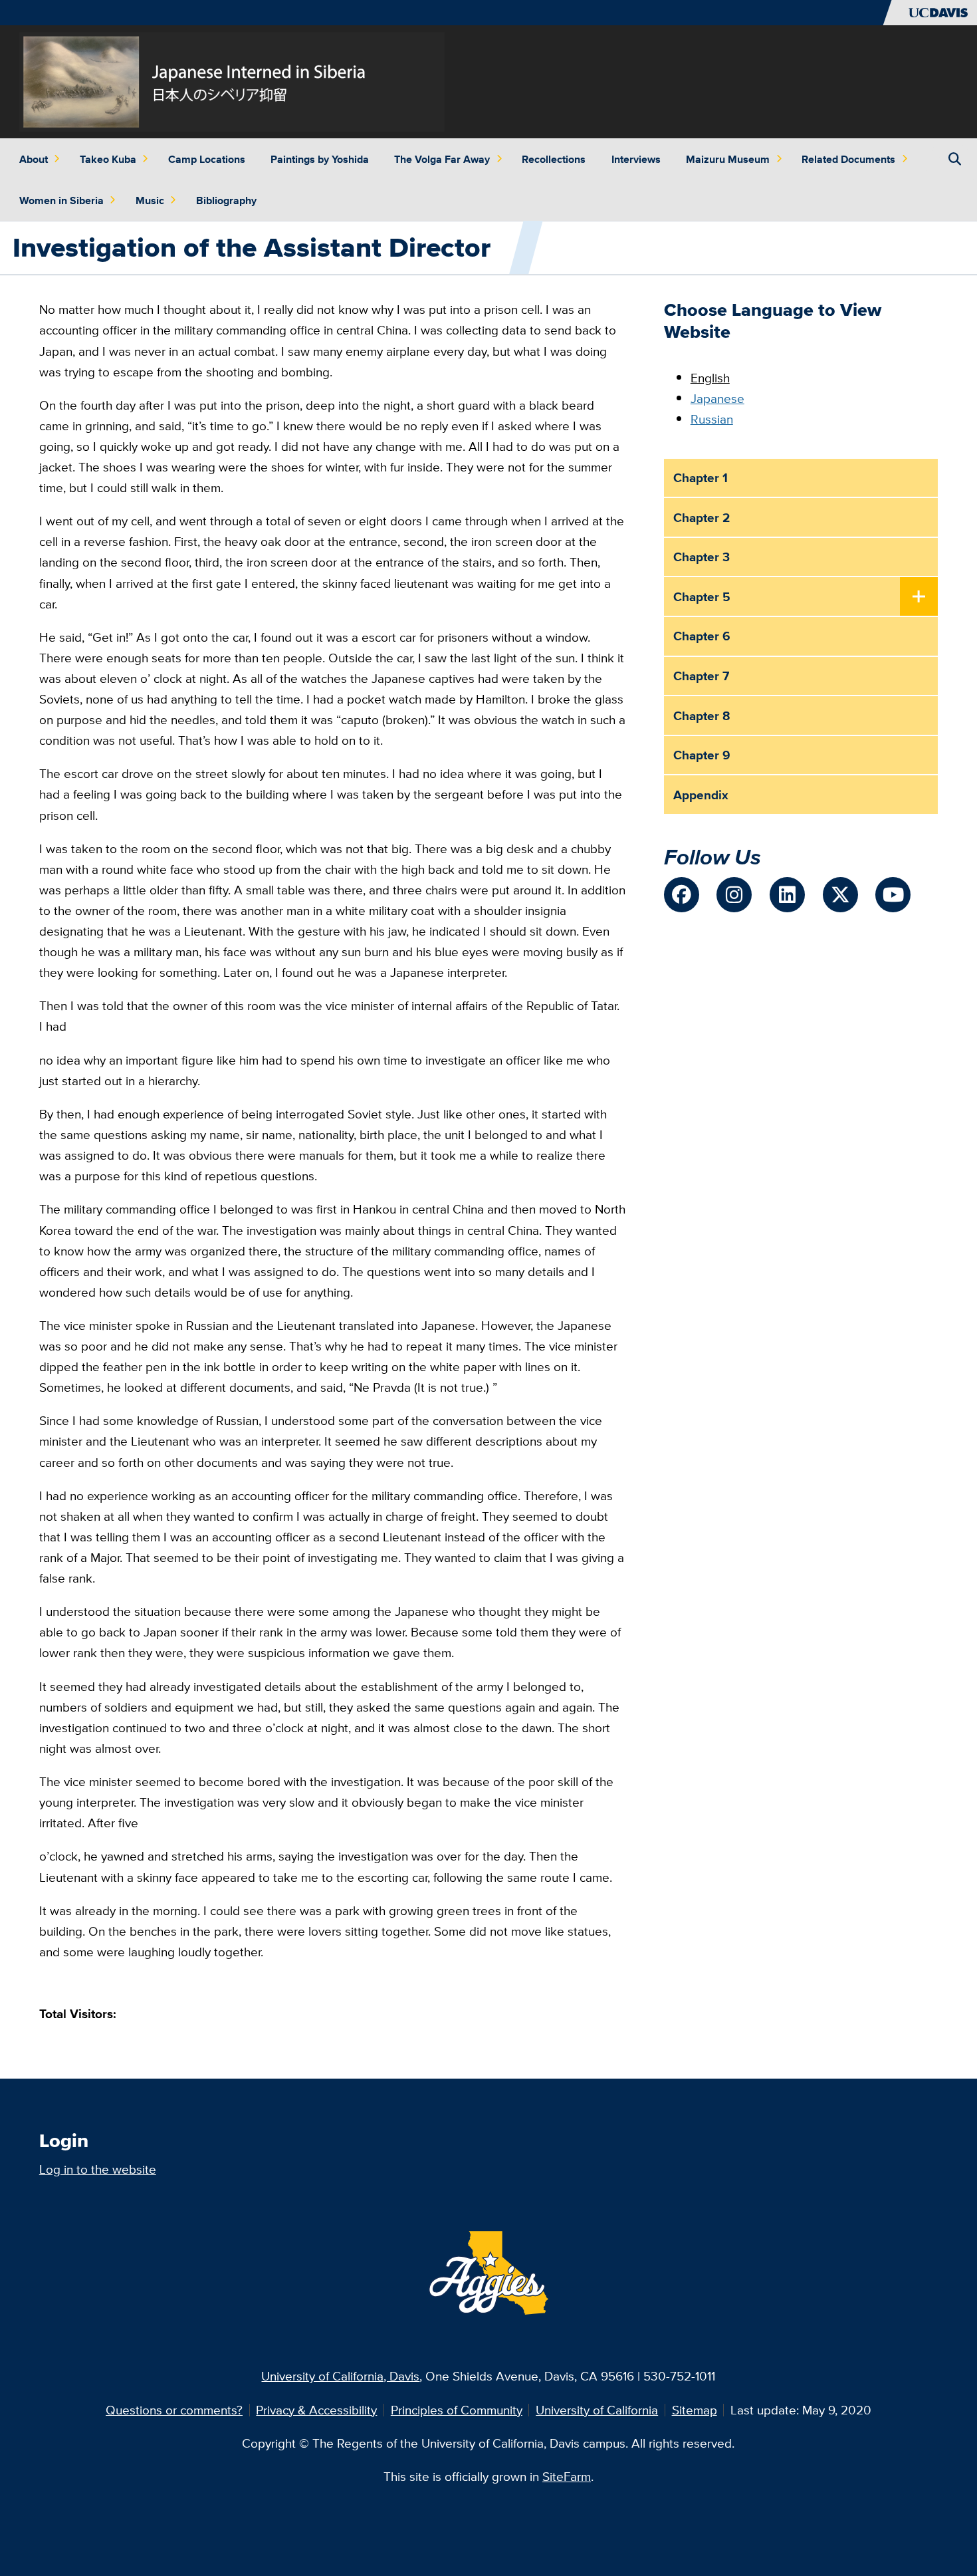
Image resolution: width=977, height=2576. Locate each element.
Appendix (701, 795)
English (710, 378)
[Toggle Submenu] (919, 597)
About (34, 159)
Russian (712, 419)
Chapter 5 (702, 596)
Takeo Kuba (108, 159)
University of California (597, 2410)
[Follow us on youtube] (893, 895)
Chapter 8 (702, 715)
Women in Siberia (61, 200)
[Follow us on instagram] (734, 895)
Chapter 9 (702, 755)
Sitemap (695, 2410)
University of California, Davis (340, 2376)
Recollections (554, 159)
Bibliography (226, 200)
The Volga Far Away (442, 159)
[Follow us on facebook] (682, 895)
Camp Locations (207, 159)
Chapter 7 (701, 676)
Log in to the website (98, 2169)
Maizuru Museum (728, 159)
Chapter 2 (702, 517)
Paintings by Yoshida (320, 159)
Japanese (717, 398)
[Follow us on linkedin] (787, 895)
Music (150, 200)
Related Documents (848, 159)
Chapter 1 (701, 477)
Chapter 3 (702, 557)
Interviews (636, 159)
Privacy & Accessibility (316, 2410)
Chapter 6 (702, 636)
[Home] (232, 80)
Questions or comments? (174, 2410)
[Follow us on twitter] (840, 895)
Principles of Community (457, 2410)
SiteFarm (567, 2476)
